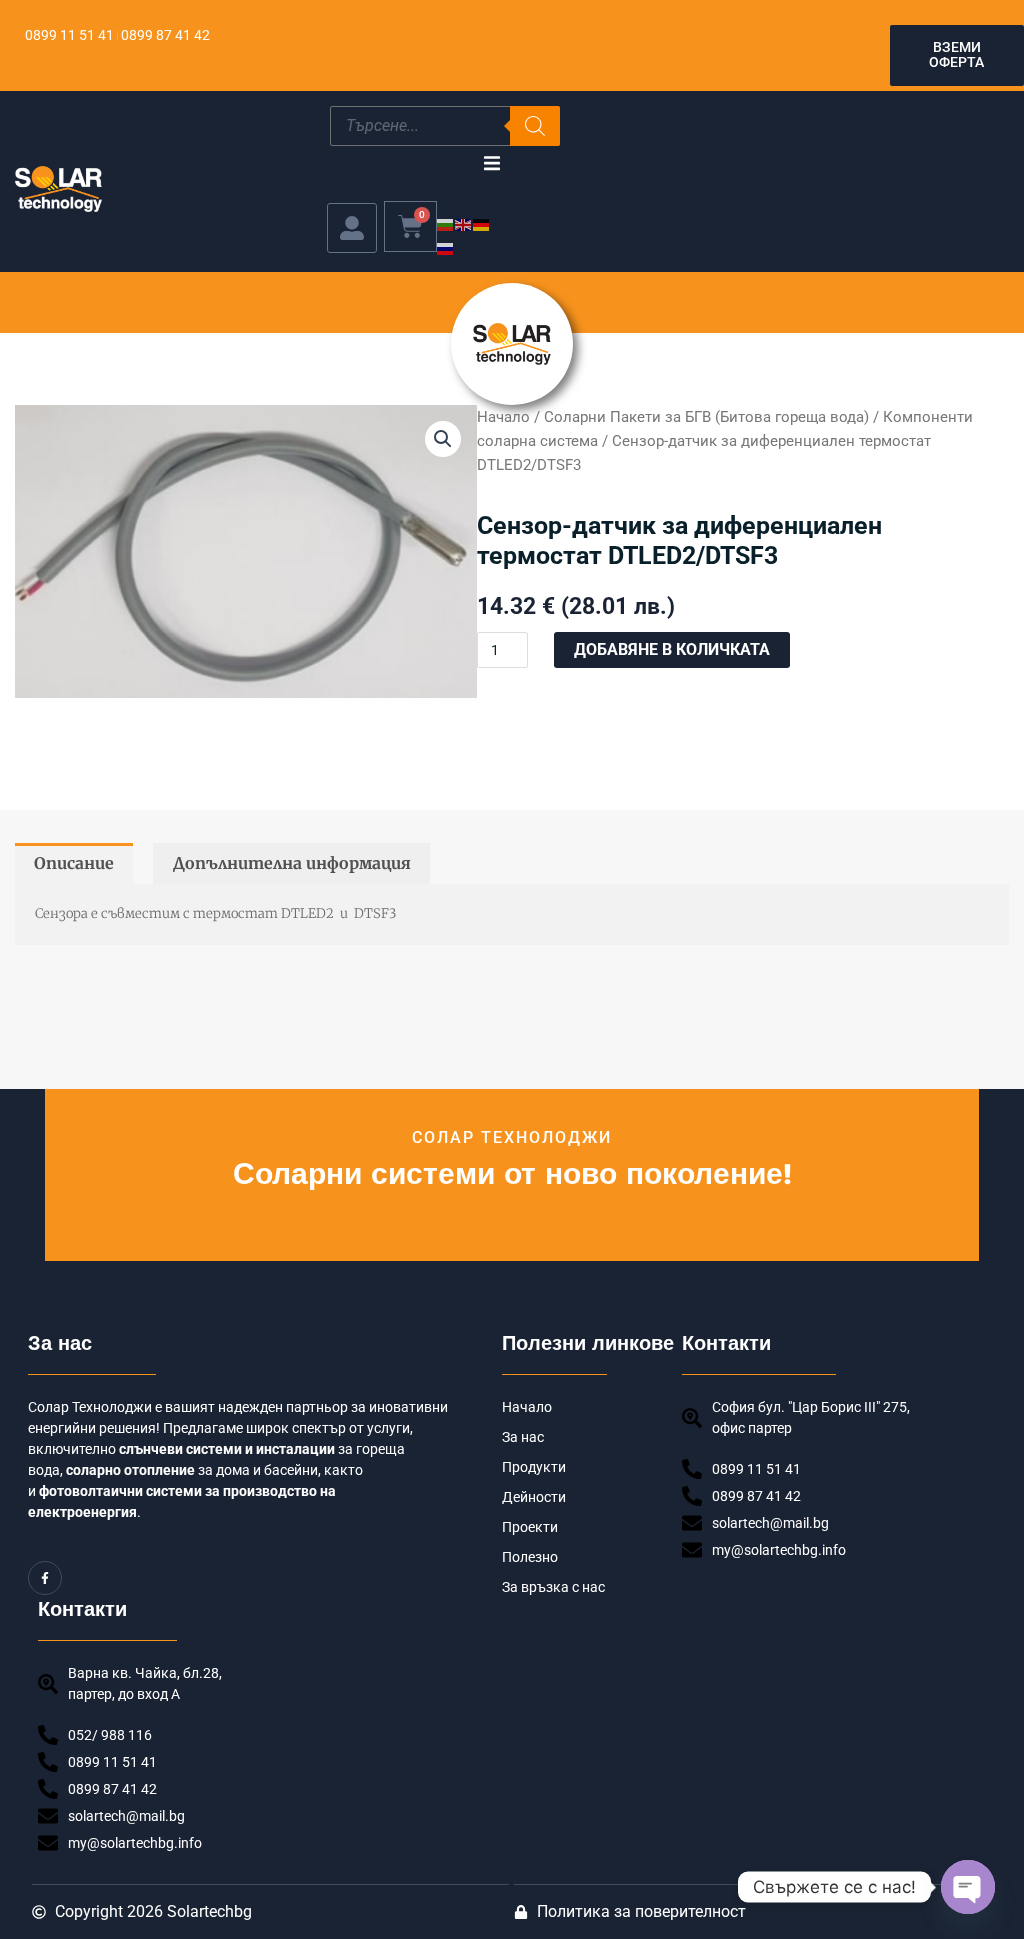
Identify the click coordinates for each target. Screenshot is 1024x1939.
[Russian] (446, 247)
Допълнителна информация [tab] (292, 863)
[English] (464, 223)
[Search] (535, 126)
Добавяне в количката (672, 649)
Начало (503, 417)
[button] (491, 163)
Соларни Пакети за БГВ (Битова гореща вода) (706, 417)
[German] (482, 223)
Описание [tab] (74, 863)
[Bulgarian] (446, 223)
